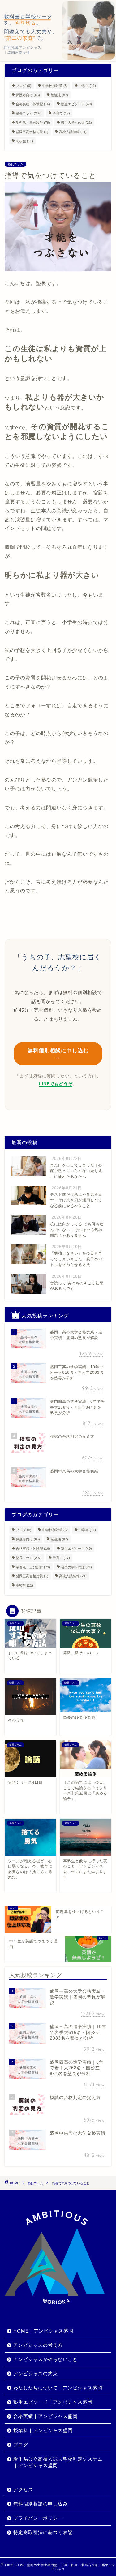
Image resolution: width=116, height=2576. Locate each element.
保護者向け (28, 95)
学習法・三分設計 (33, 123)
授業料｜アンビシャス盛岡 (43, 2430)
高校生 (24, 141)
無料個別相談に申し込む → (58, 1054)
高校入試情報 (73, 132)
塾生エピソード (76, 104)
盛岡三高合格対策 (32, 132)
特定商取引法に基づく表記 (43, 2532)
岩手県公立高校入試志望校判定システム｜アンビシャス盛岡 (58, 2462)
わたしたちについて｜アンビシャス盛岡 (58, 2388)
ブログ (24, 86)
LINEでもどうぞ (56, 1084)
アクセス (23, 2490)
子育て (61, 113)
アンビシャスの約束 (36, 2374)
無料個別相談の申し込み (41, 2504)
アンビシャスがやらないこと (45, 2359)
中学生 (87, 86)
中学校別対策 (55, 86)
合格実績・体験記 (33, 104)
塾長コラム (29, 113)
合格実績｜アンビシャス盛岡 (45, 2416)
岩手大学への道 (76, 123)
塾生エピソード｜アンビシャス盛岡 (53, 2402)
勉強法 (59, 95)
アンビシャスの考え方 (38, 2345)
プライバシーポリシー (38, 2518)
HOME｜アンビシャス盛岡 (43, 2331)
